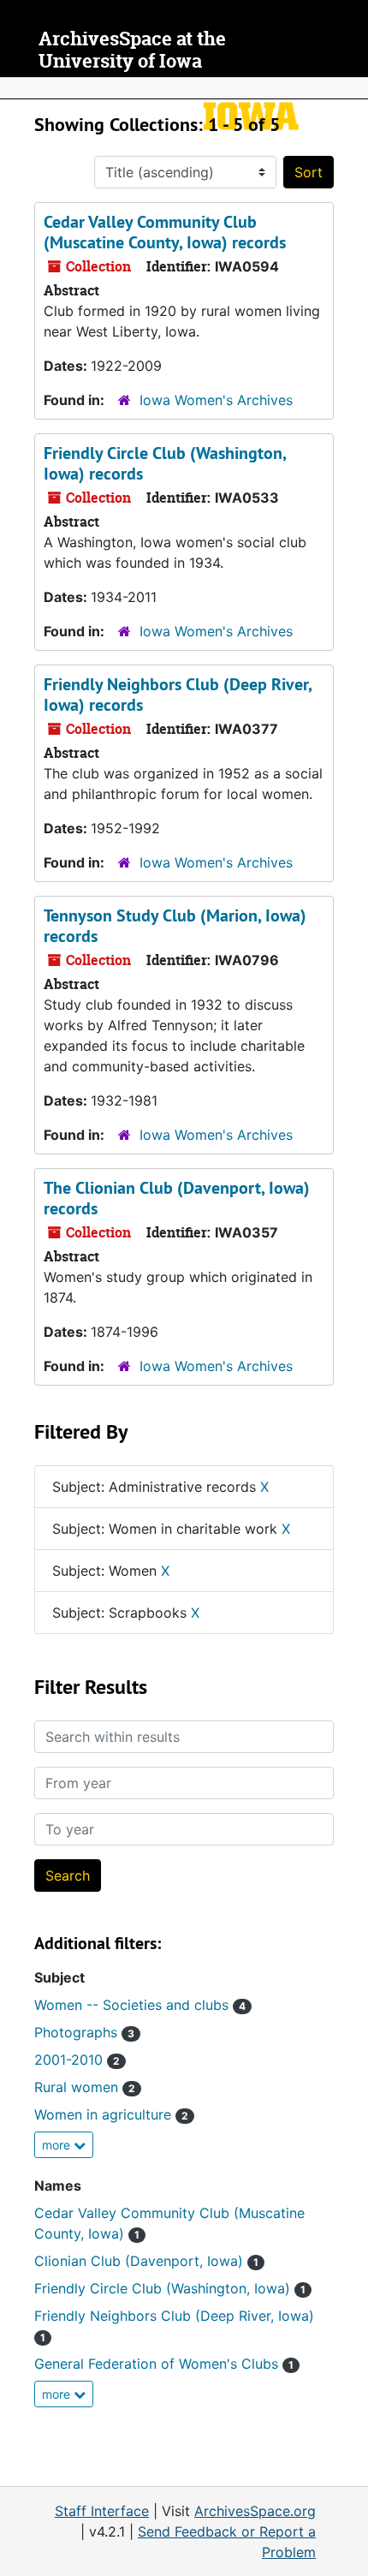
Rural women (85, 2087)
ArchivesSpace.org (255, 2511)
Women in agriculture (111, 2114)
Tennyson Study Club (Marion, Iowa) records (175, 926)
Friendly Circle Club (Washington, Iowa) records (165, 463)
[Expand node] (351, 88)
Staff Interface (102, 2511)
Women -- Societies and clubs (140, 2005)
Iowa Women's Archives (216, 400)
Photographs (84, 2032)
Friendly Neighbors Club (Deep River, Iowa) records (178, 695)
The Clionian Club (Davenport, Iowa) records (177, 1198)
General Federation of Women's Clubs (164, 2364)
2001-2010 (77, 2060)
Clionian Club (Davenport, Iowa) (146, 2261)
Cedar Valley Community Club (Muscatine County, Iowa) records (165, 232)
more (58, 2145)
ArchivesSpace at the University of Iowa (132, 50)
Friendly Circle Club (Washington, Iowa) (170, 2288)
